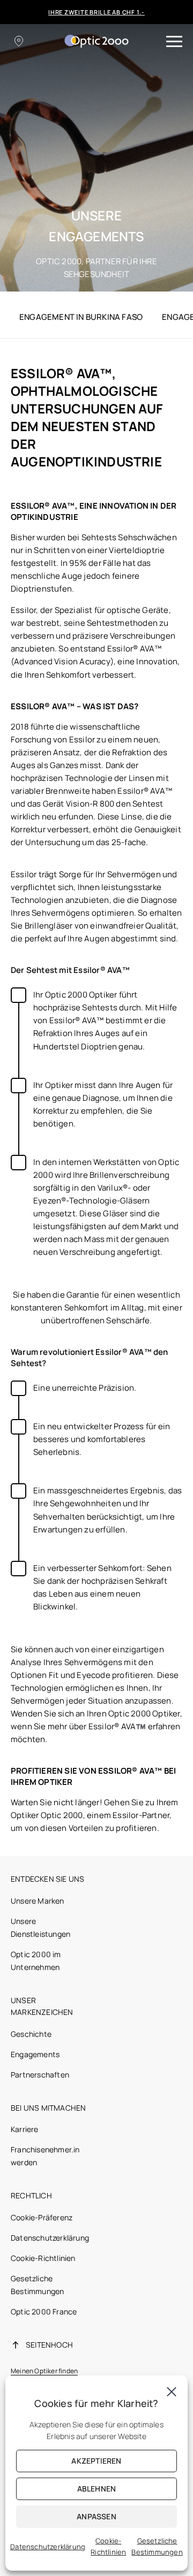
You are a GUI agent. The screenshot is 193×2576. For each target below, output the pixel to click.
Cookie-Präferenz (42, 2217)
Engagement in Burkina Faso (81, 317)
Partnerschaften (40, 2075)
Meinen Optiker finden (44, 2371)
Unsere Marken (38, 1901)
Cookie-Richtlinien (43, 2258)
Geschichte (31, 2034)
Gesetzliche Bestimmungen (157, 2546)
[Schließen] (172, 2391)
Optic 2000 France (44, 2311)
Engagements (35, 2054)
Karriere (25, 2129)
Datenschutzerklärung (50, 2238)
